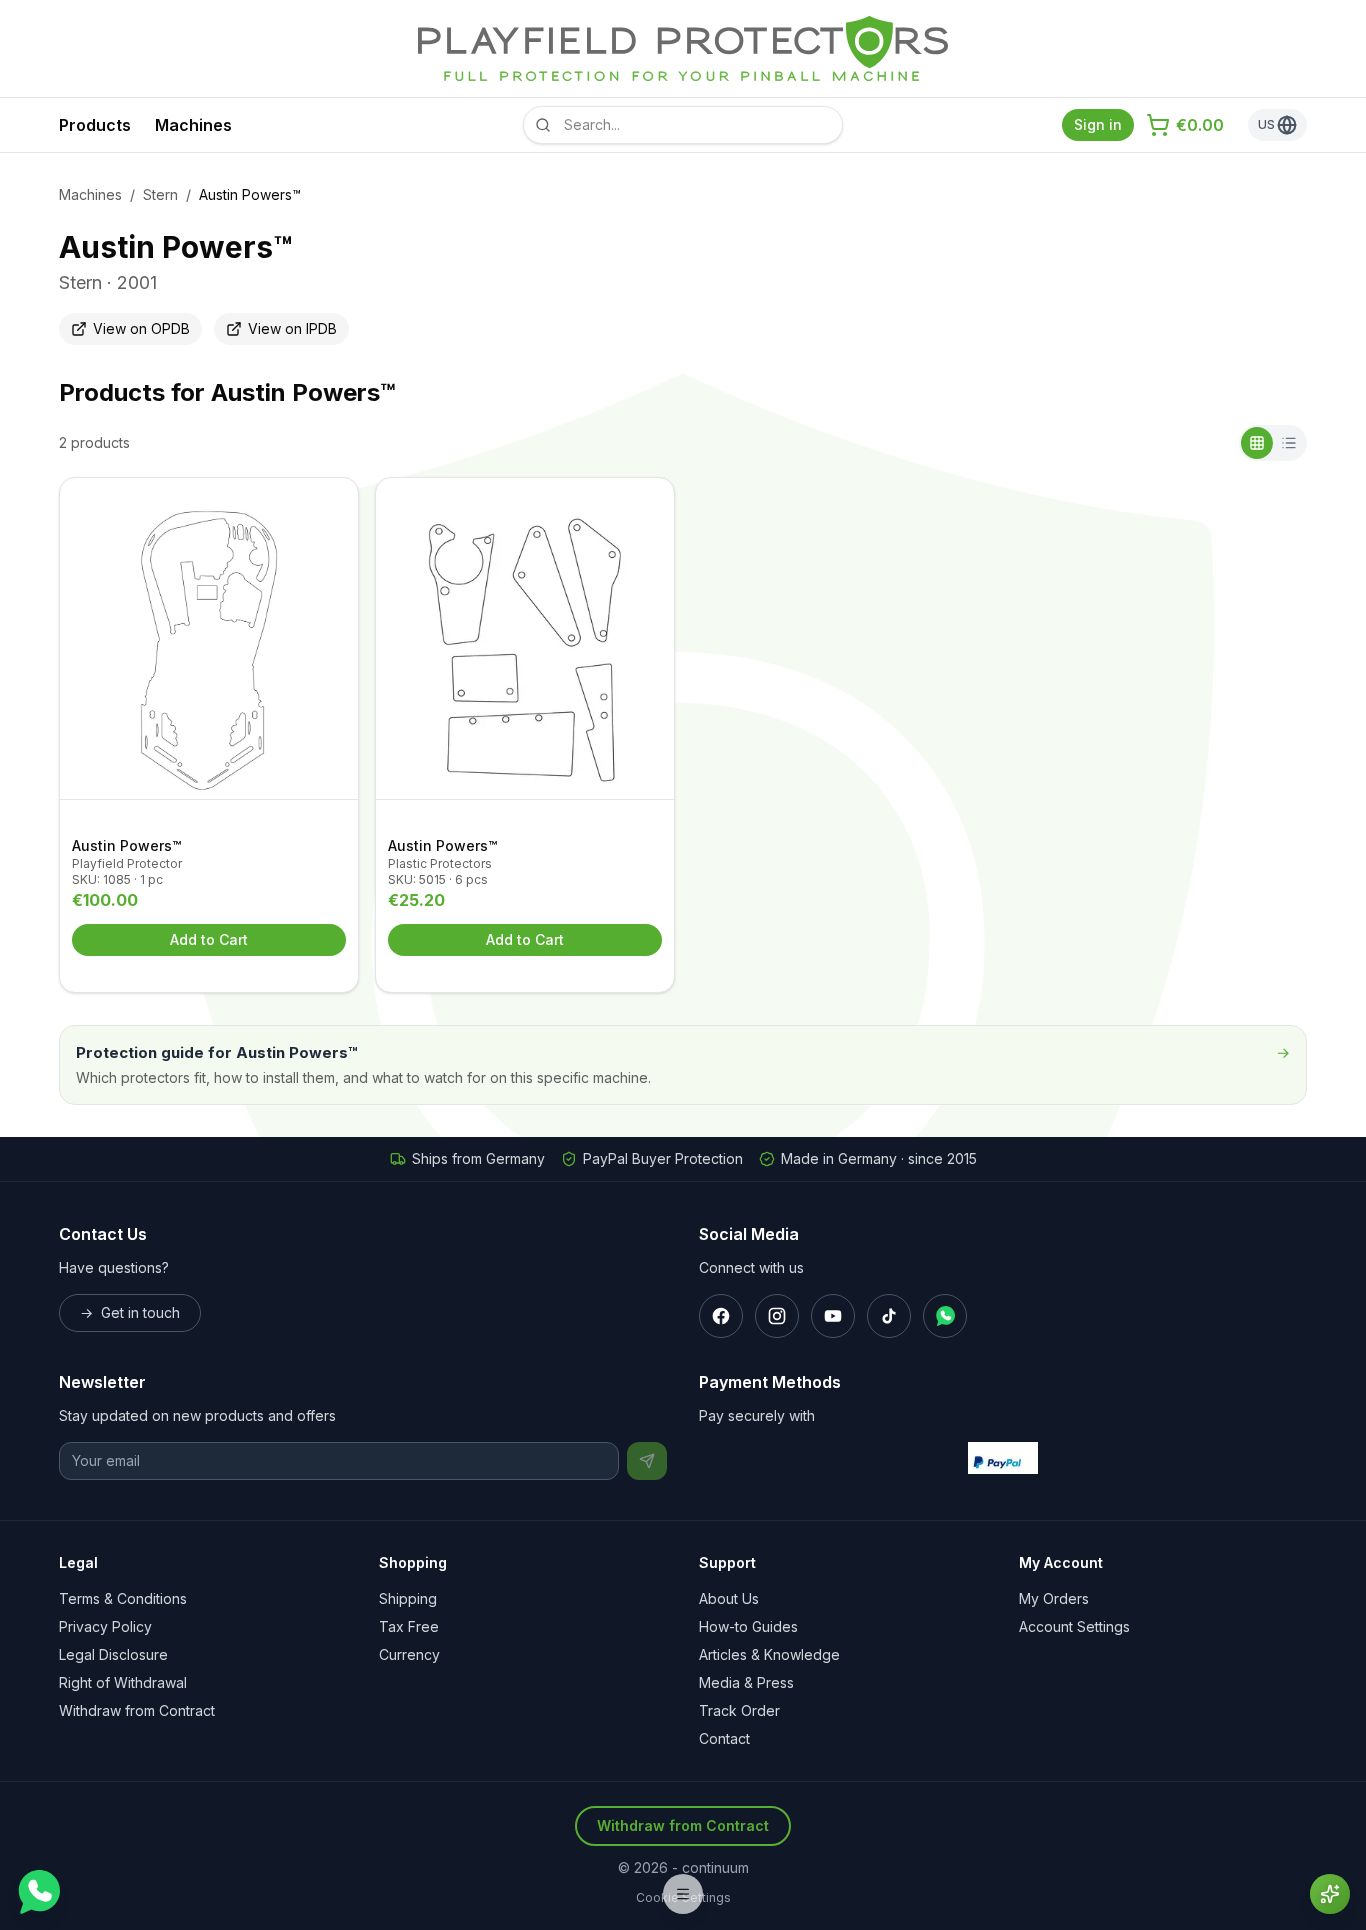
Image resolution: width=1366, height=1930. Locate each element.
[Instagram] (777, 1316)
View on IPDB (292, 328)
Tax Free (409, 1626)
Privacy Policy (105, 1626)
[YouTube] (833, 1316)
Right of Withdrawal (123, 1682)
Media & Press (746, 1682)
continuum (715, 1867)
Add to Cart (209, 939)
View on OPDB (141, 328)
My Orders (1054, 1598)
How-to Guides (748, 1626)
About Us (729, 1598)
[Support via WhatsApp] (38, 1892)
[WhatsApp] (945, 1316)
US (1266, 124)
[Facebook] (721, 1316)
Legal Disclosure (113, 1654)
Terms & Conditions (123, 1598)
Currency (409, 1654)
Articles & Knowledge (769, 1654)
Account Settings (1074, 1626)
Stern (160, 194)
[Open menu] (683, 1894)
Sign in (1098, 124)
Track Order (739, 1710)
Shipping (408, 1598)
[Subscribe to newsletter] (647, 1461)
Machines (193, 125)
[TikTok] (889, 1316)
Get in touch (130, 1312)
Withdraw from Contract (137, 1710)
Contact (724, 1738)
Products (95, 125)
